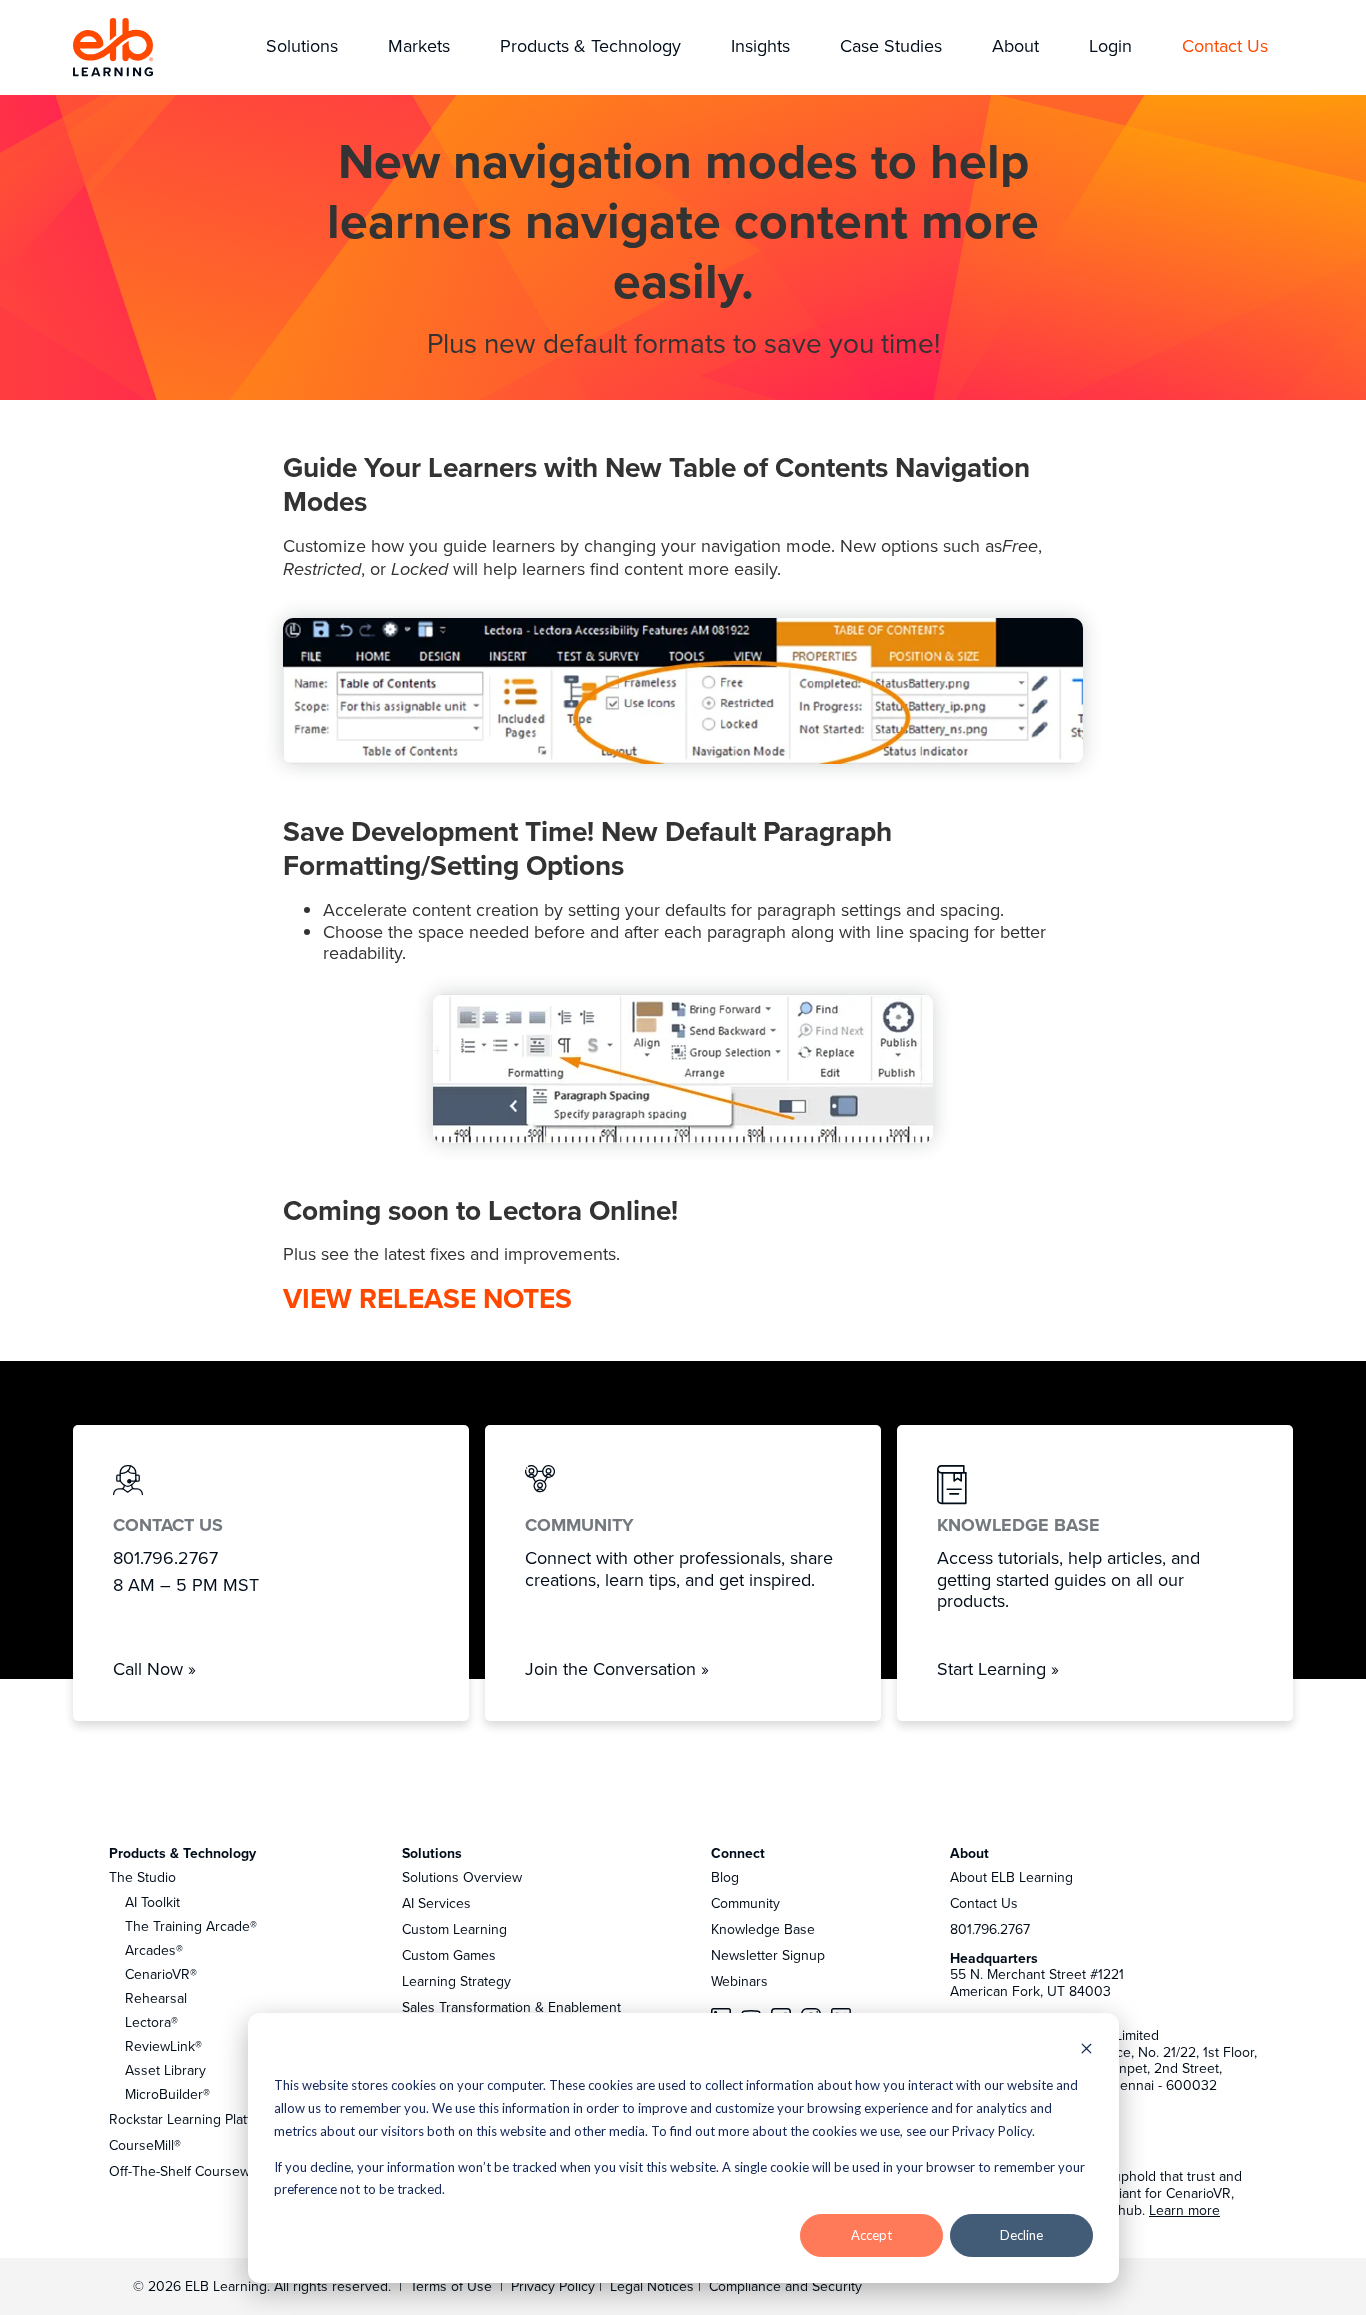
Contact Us (984, 1903)
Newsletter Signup (768, 1955)
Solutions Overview (462, 1877)
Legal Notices (654, 2286)
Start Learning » (998, 1668)
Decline (1021, 2235)
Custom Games (449, 1955)
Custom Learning (454, 1929)
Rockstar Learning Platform (192, 2119)
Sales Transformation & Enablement (511, 2007)
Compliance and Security (785, 2286)
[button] (302, 47)
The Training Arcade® (191, 1926)
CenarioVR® (161, 1974)
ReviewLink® (163, 2046)
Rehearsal (156, 1998)
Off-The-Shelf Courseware (189, 2171)
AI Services (436, 1903)
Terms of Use (449, 2286)
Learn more (1184, 2210)
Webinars (739, 1981)
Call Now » (154, 1668)
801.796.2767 (990, 1929)
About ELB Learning (1011, 1877)
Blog (725, 1877)
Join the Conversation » (617, 1668)
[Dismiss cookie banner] (1086, 2050)
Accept (871, 2235)
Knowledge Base (763, 1929)
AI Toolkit (152, 1902)
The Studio (142, 1877)
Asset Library (165, 2070)
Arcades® (154, 1950)
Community (745, 1903)
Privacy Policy (555, 2286)
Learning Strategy (456, 1981)
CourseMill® (145, 2145)
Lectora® (151, 2022)
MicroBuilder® (167, 2094)
